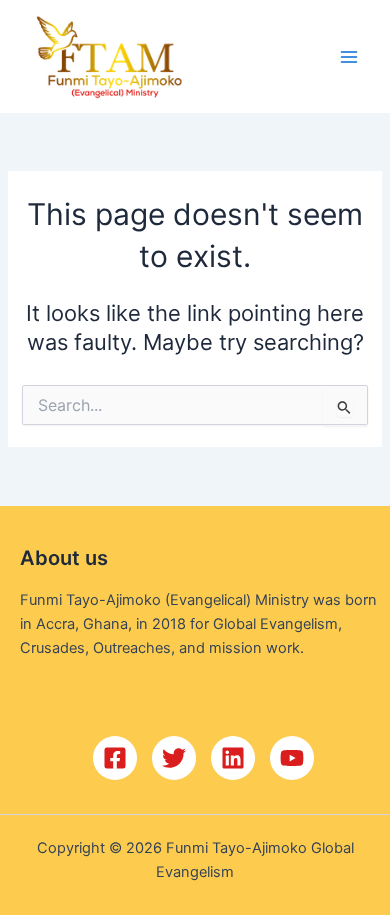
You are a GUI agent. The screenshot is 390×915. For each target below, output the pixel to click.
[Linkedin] (233, 758)
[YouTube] (292, 758)
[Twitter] (174, 758)
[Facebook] (115, 758)
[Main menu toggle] (349, 57)
